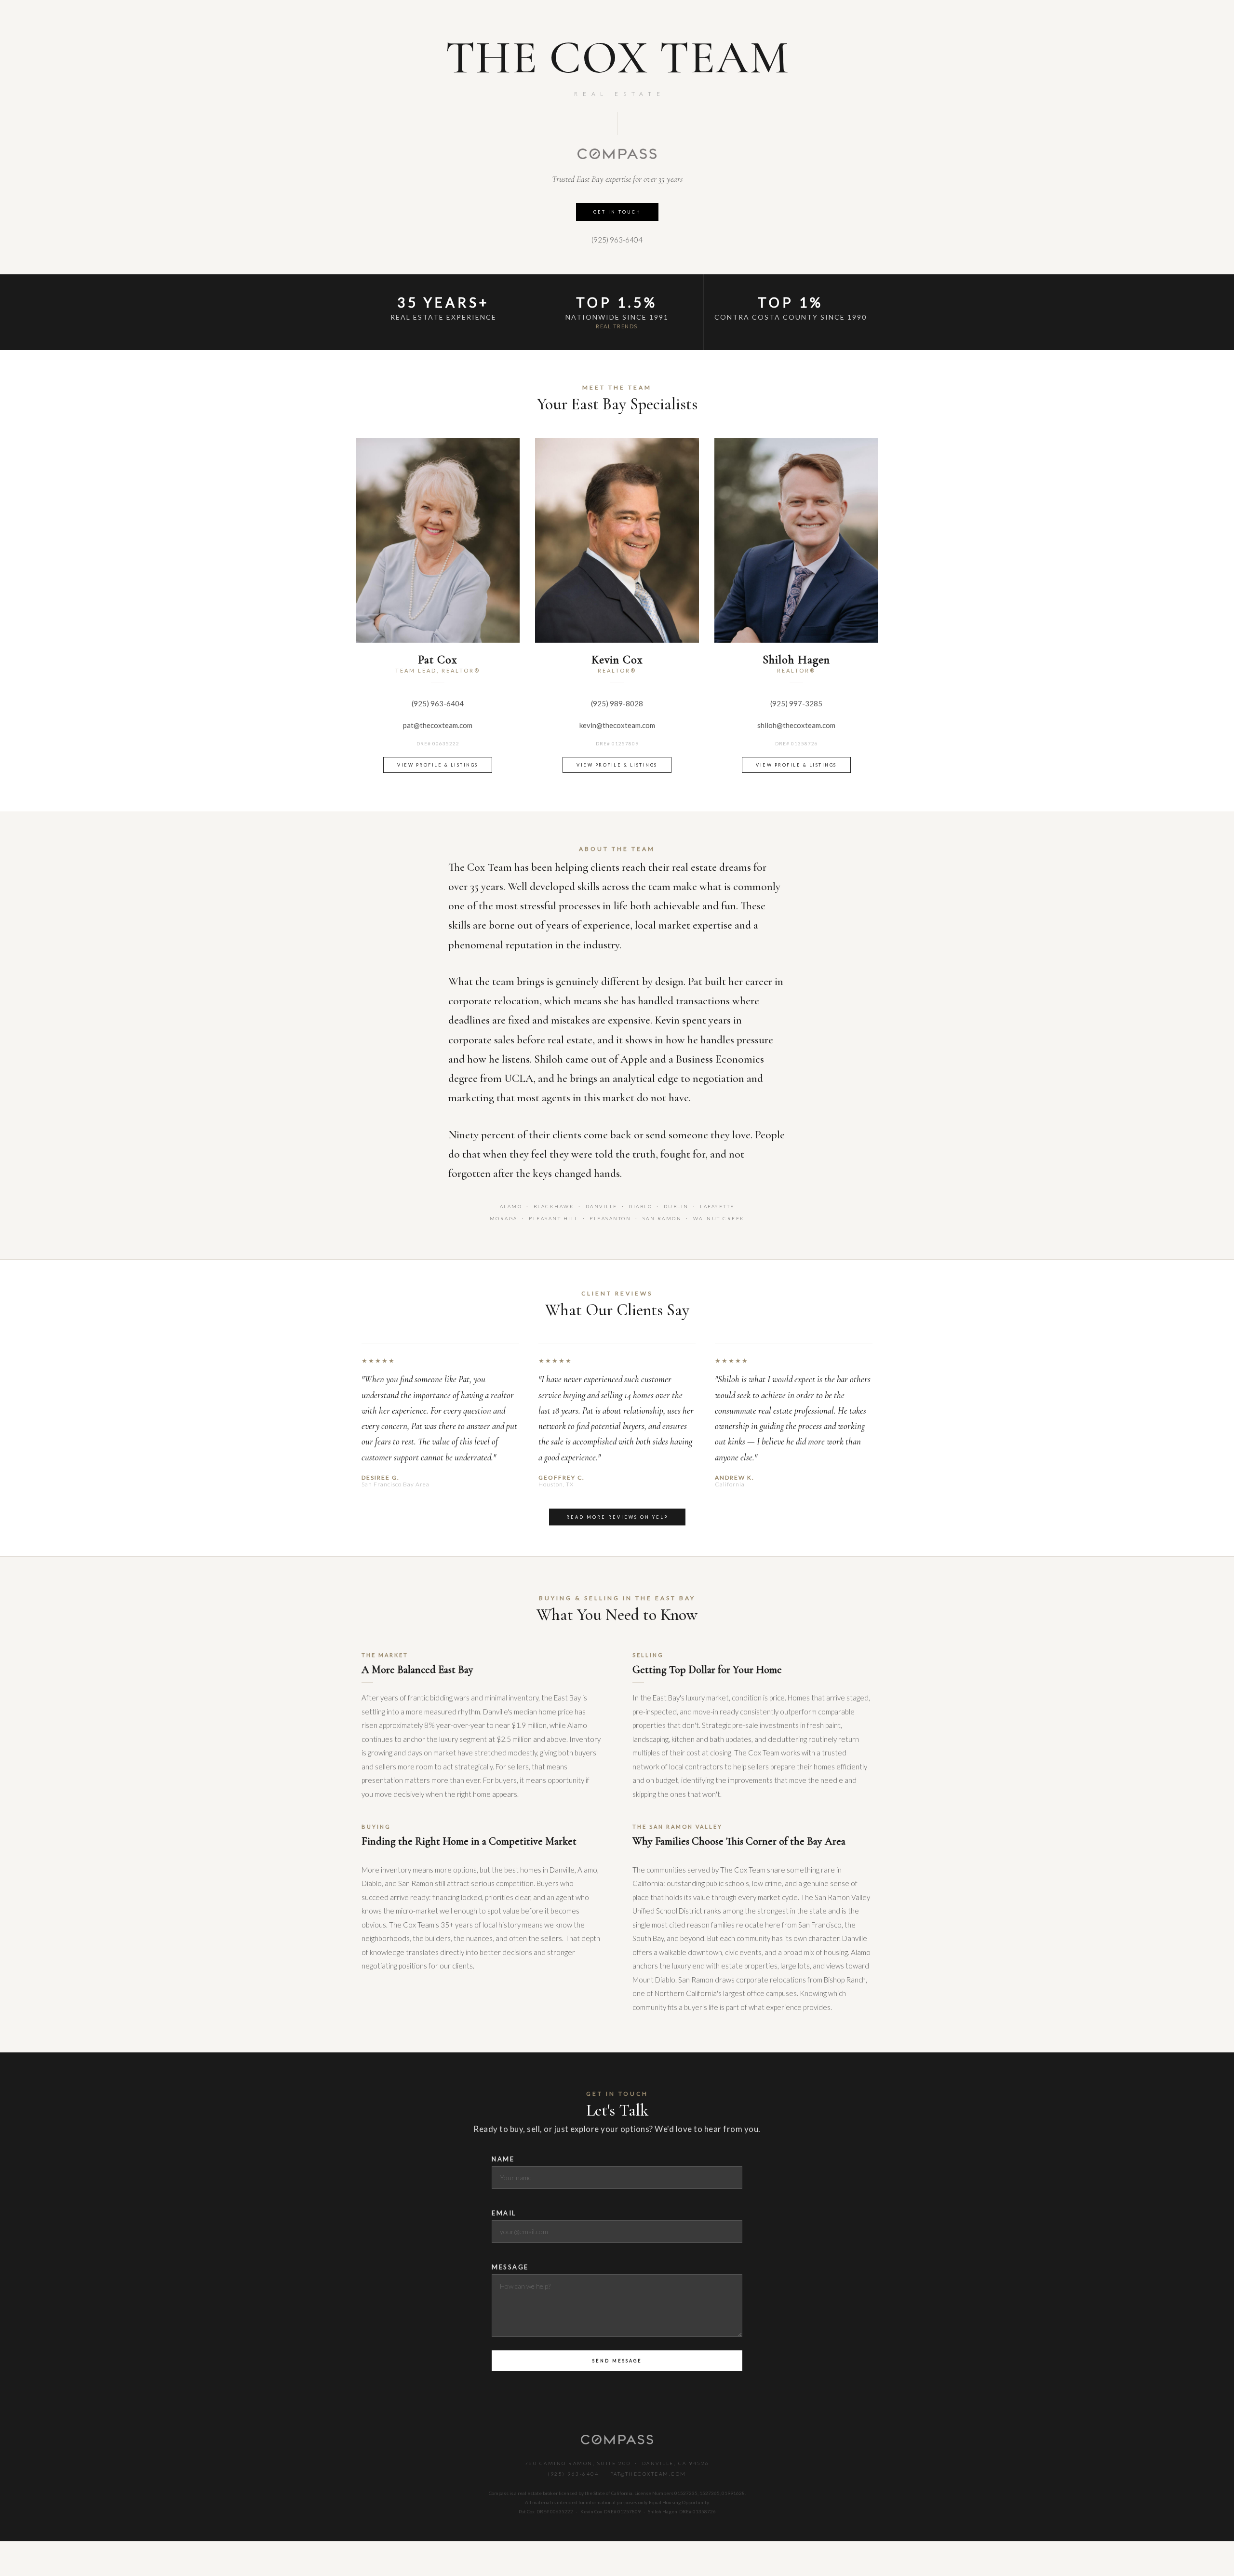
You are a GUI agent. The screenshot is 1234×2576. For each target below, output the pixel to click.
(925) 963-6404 (617, 240)
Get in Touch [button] (617, 212)
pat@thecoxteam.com (438, 725)
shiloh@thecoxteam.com (796, 725)
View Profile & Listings (438, 765)
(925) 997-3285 (796, 703)
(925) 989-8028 (617, 703)
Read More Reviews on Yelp (617, 1517)
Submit (617, 2361)
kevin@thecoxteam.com (617, 725)
